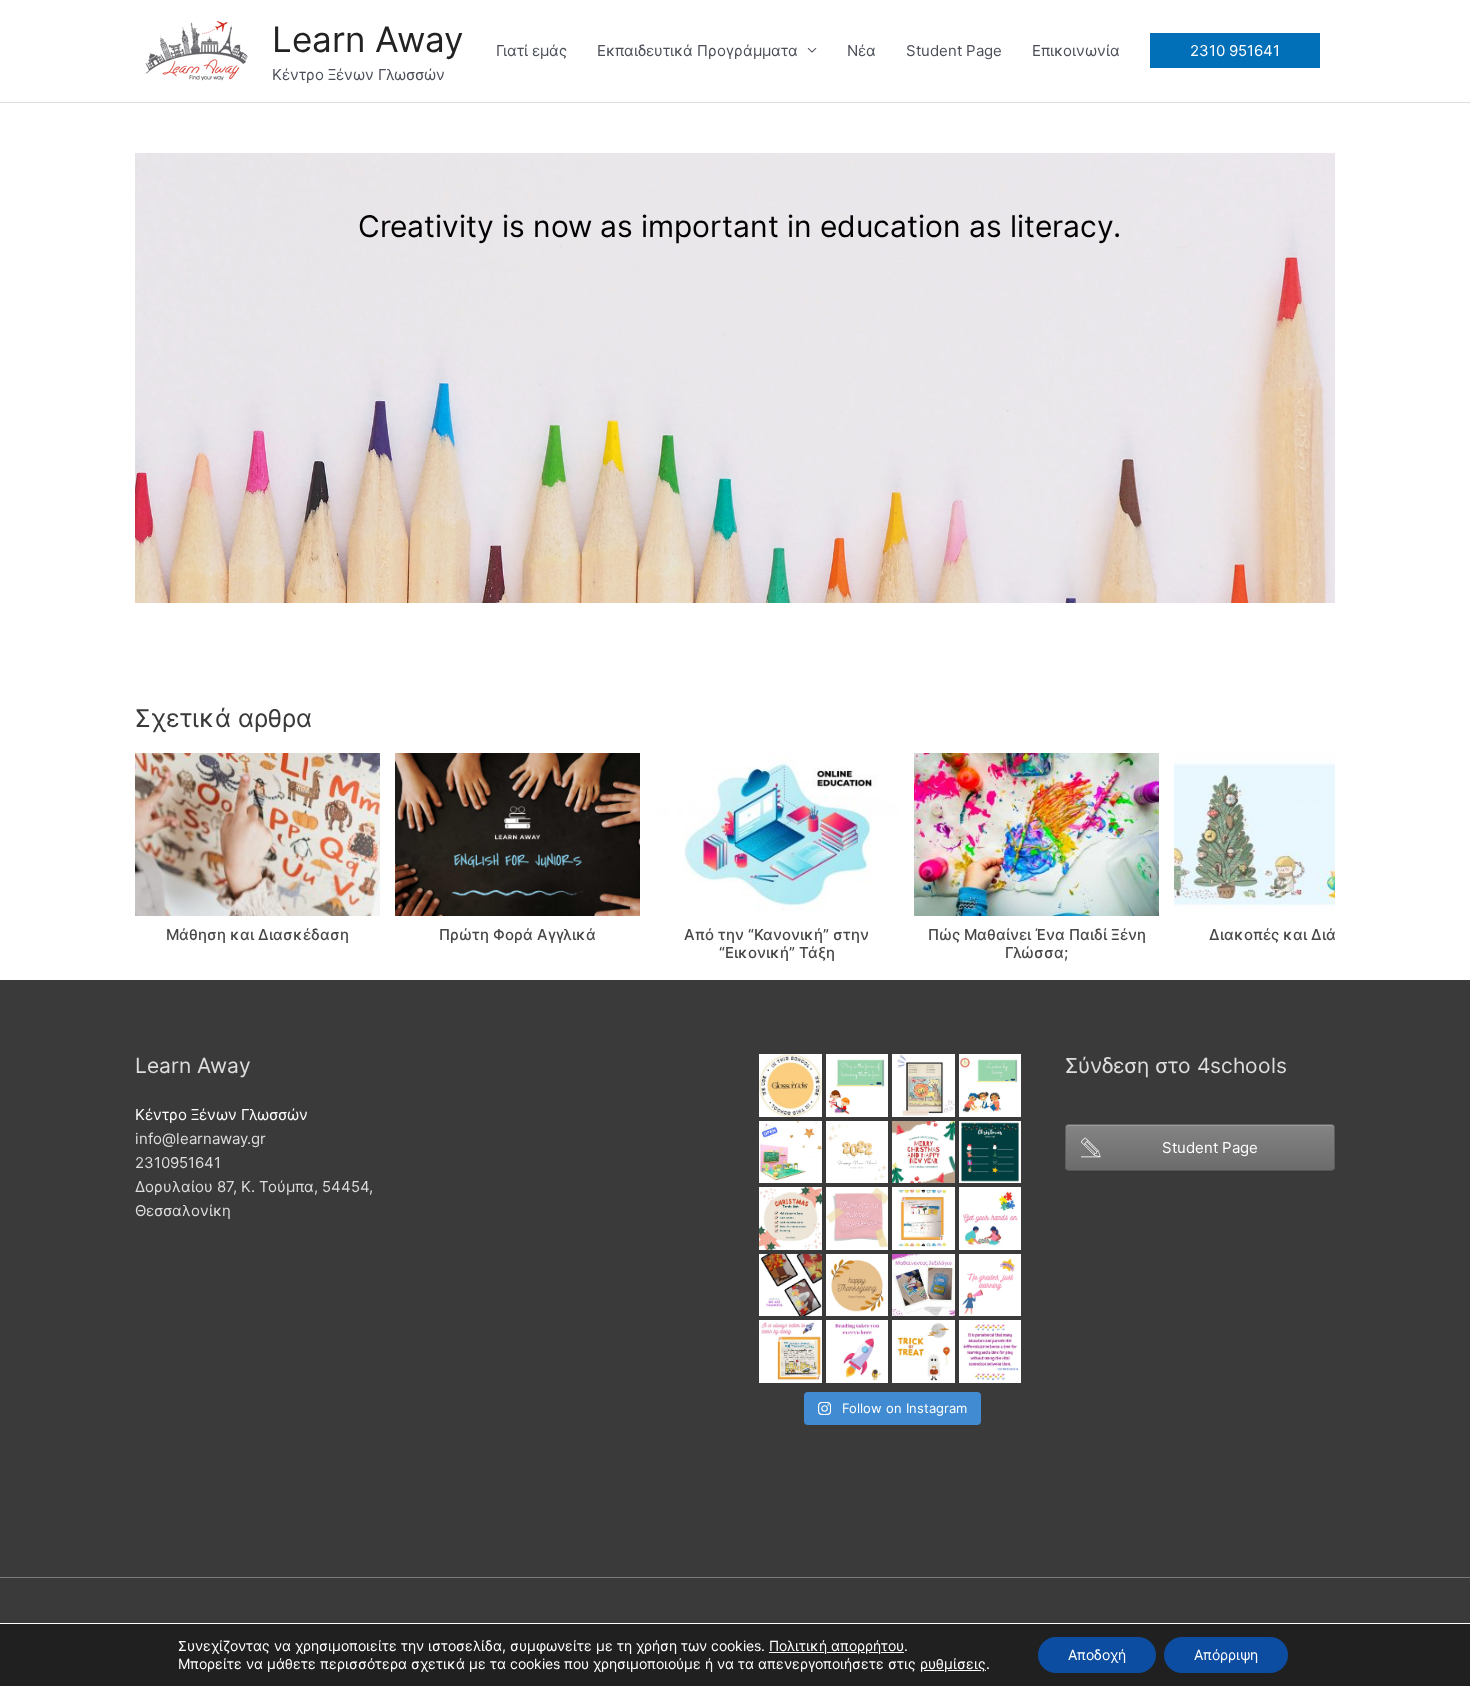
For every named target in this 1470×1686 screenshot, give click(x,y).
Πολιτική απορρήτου (836, 1645)
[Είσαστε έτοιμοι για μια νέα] (790, 1152)
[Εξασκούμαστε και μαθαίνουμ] (923, 1085)
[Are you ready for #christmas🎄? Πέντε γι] (790, 1218)
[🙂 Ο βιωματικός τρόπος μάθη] (790, 1351)
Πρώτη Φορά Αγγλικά (517, 934)
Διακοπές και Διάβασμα (1297, 934)
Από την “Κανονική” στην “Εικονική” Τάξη (776, 943)
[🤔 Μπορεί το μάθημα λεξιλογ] (923, 1285)
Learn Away (367, 39)
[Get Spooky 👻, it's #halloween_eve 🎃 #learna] (923, 1351)
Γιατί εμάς (531, 50)
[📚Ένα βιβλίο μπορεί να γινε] (857, 1351)
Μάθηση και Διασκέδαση (257, 934)
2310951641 (178, 1162)
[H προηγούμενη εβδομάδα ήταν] (790, 1285)
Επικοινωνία (1076, 50)
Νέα (861, 50)
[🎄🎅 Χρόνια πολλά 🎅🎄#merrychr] (923, 1152)
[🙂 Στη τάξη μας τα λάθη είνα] (857, 1218)
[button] (953, 1663)
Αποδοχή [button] (1097, 1654)
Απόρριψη (1226, 1654)
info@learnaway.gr (200, 1138)
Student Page (954, 50)
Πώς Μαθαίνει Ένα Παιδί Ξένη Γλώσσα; (1037, 943)
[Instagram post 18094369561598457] (790, 1085)
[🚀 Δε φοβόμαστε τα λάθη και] (990, 1285)
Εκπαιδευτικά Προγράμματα (697, 50)
